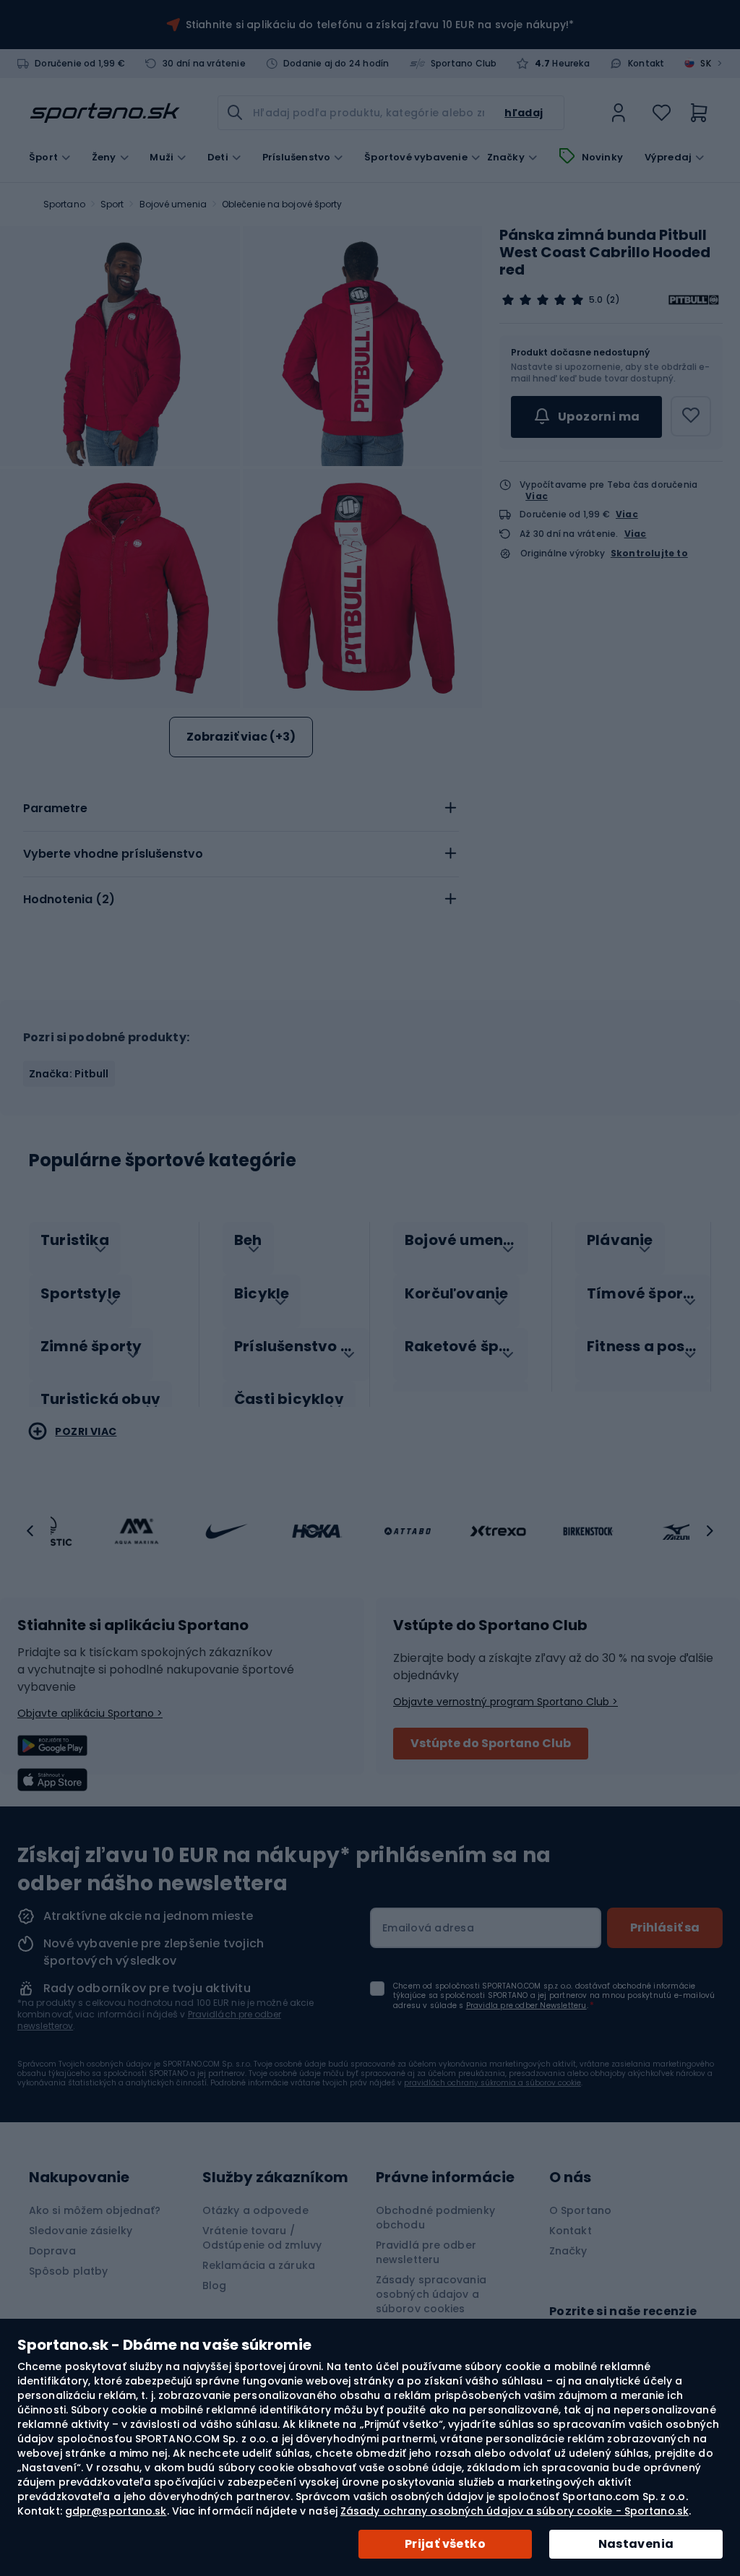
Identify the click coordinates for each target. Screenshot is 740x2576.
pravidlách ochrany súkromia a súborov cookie (492, 2083)
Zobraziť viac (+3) (241, 737)
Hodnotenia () (69, 899)
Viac (537, 496)
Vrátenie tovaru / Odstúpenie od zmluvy (262, 2238)
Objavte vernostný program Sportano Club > (505, 1702)
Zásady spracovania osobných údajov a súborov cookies (431, 2294)
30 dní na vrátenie (204, 64)
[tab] (241, 809)
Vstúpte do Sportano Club (491, 1743)
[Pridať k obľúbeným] (691, 416)
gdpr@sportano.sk (116, 2511)
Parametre (55, 808)
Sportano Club (464, 64)
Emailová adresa (428, 1928)
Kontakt (646, 64)
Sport (112, 204)
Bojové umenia (173, 204)
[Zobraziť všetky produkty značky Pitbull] (694, 300)
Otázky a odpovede (255, 2210)
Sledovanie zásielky (81, 2231)
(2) (612, 300)
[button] (30, 1531)
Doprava (52, 2251)
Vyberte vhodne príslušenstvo (113, 854)
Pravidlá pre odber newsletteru (426, 2252)
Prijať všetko (445, 2544)
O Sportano (580, 2210)
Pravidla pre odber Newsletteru (526, 2006)
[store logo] (105, 113)
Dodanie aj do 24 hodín (336, 64)
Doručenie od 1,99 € (80, 64)
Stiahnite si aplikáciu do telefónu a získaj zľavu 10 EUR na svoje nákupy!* (380, 25)
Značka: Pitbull (69, 1074)
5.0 (596, 300)
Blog (214, 2286)
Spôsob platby (68, 2271)
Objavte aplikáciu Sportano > (90, 1713)
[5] (543, 300)
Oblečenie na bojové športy (282, 204)
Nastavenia (636, 2544)
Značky (506, 158)
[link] (619, 113)
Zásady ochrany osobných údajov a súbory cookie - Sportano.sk (515, 2511)
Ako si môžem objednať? (95, 2210)
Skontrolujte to (649, 553)
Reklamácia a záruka (259, 2265)
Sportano (64, 204)
